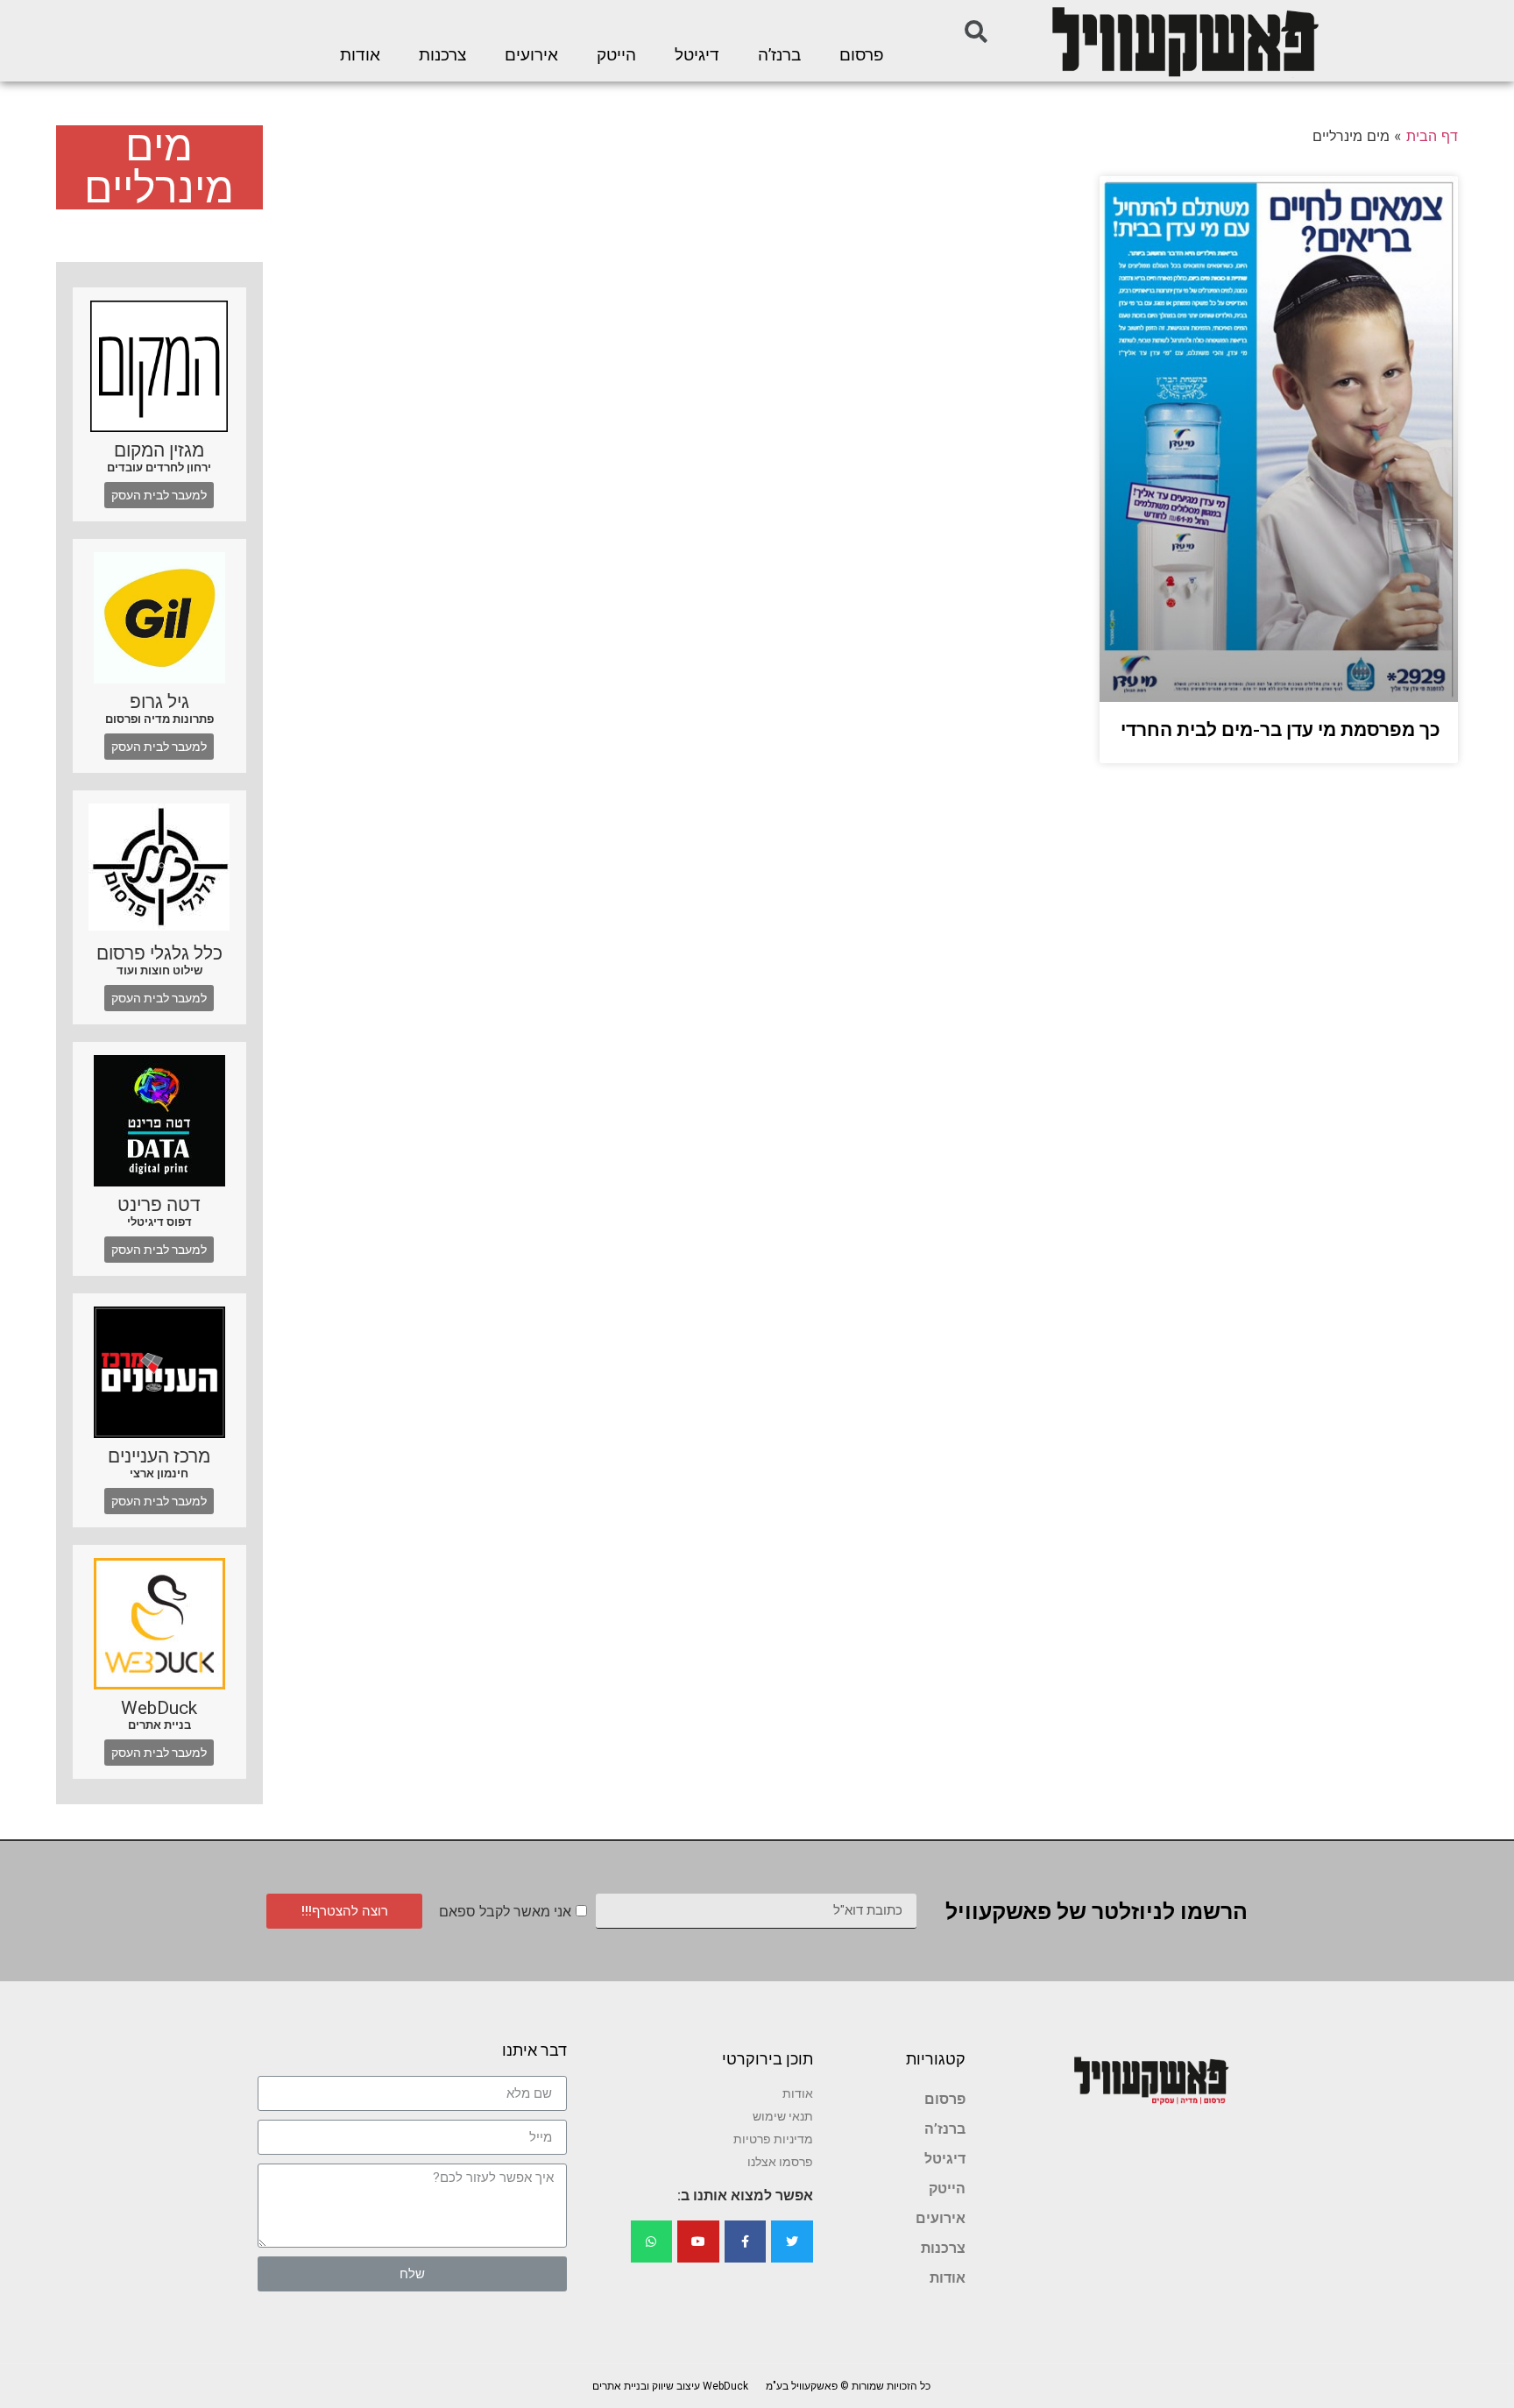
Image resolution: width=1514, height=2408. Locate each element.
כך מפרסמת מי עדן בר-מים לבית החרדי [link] (1281, 730)
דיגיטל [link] (697, 55)
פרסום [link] (862, 55)
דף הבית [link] (1432, 136)
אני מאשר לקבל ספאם (505, 1912)
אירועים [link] (531, 55)
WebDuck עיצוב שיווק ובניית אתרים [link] (670, 2386)
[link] (1184, 41)
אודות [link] (360, 55)
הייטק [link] (616, 55)
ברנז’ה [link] (779, 55)
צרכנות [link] (442, 55)
